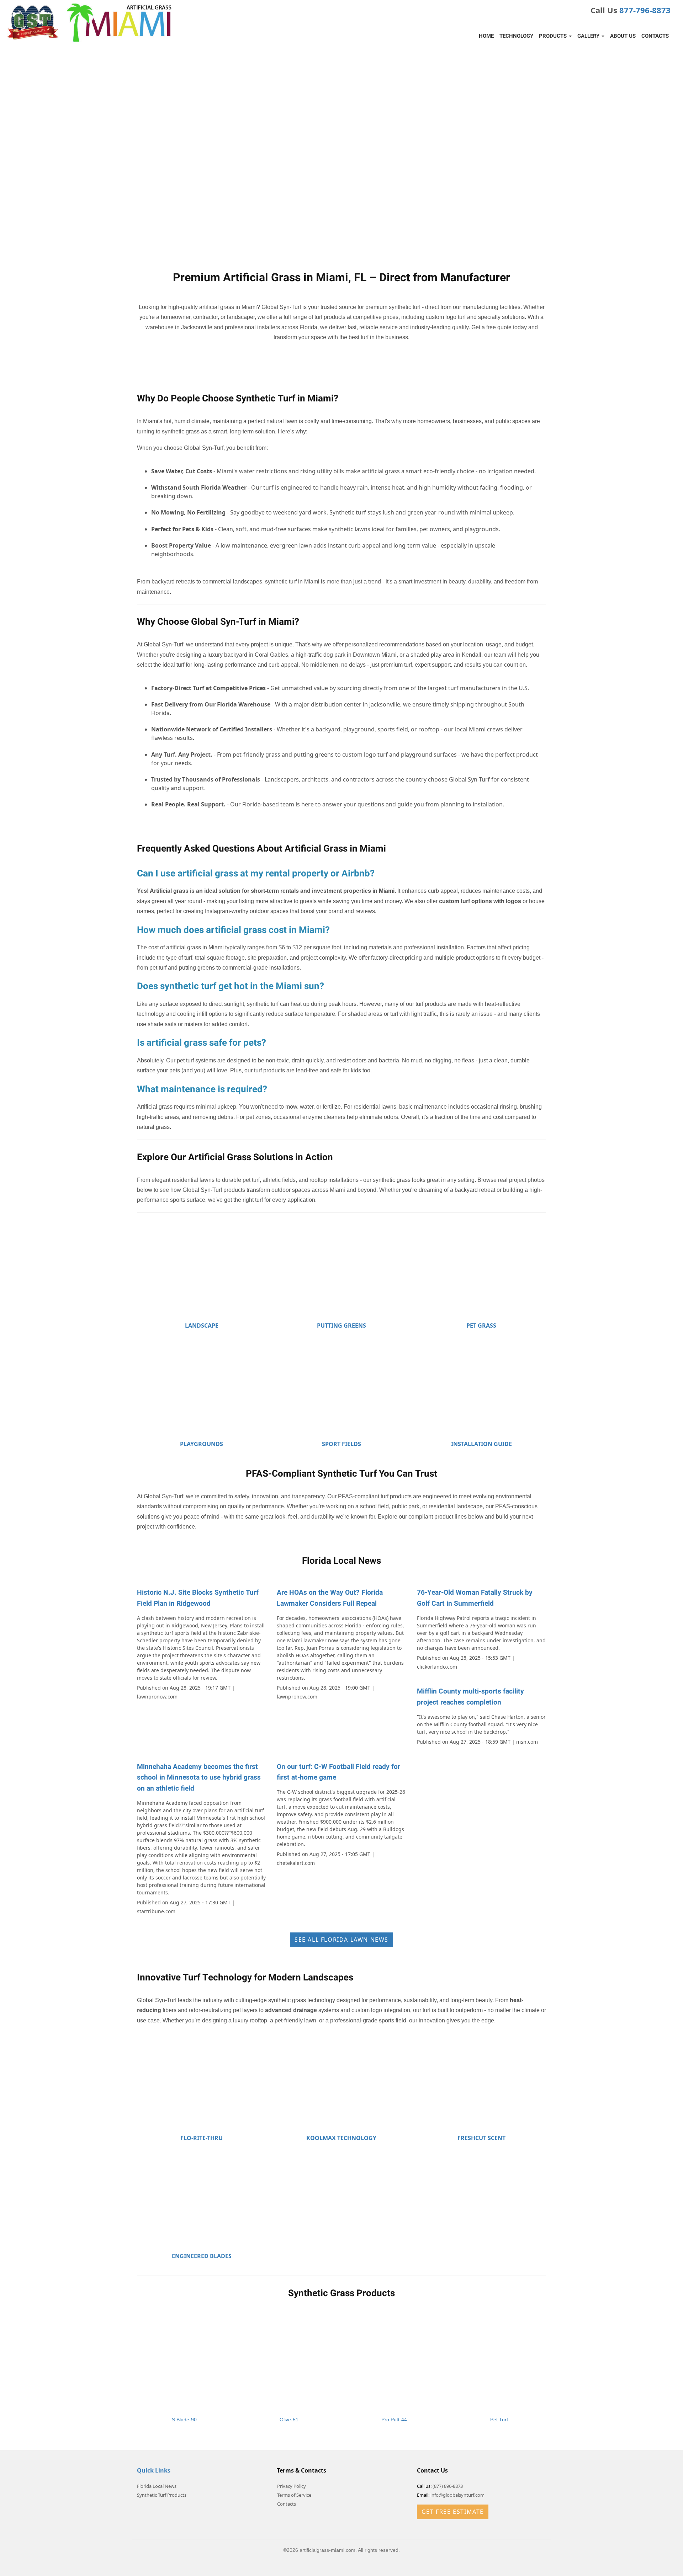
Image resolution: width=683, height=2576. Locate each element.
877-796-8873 (645, 10)
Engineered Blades (202, 2256)
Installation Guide (481, 1444)
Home (486, 36)
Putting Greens (341, 1326)
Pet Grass (481, 1326)
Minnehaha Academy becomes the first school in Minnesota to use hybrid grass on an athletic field (199, 1778)
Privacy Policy (292, 2486)
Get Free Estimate (453, 2512)
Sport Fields (341, 1444)
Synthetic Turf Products (162, 2495)
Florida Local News (157, 2486)
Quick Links (154, 2470)
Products (554, 36)
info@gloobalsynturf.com (457, 2495)
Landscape (202, 1326)
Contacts (655, 36)
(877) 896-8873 (448, 2486)
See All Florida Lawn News (341, 1940)
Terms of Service (294, 2495)
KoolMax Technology (341, 2138)
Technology (516, 36)
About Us (623, 36)
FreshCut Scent (481, 2138)
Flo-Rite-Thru (202, 2138)
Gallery (589, 36)
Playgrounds (202, 1444)
